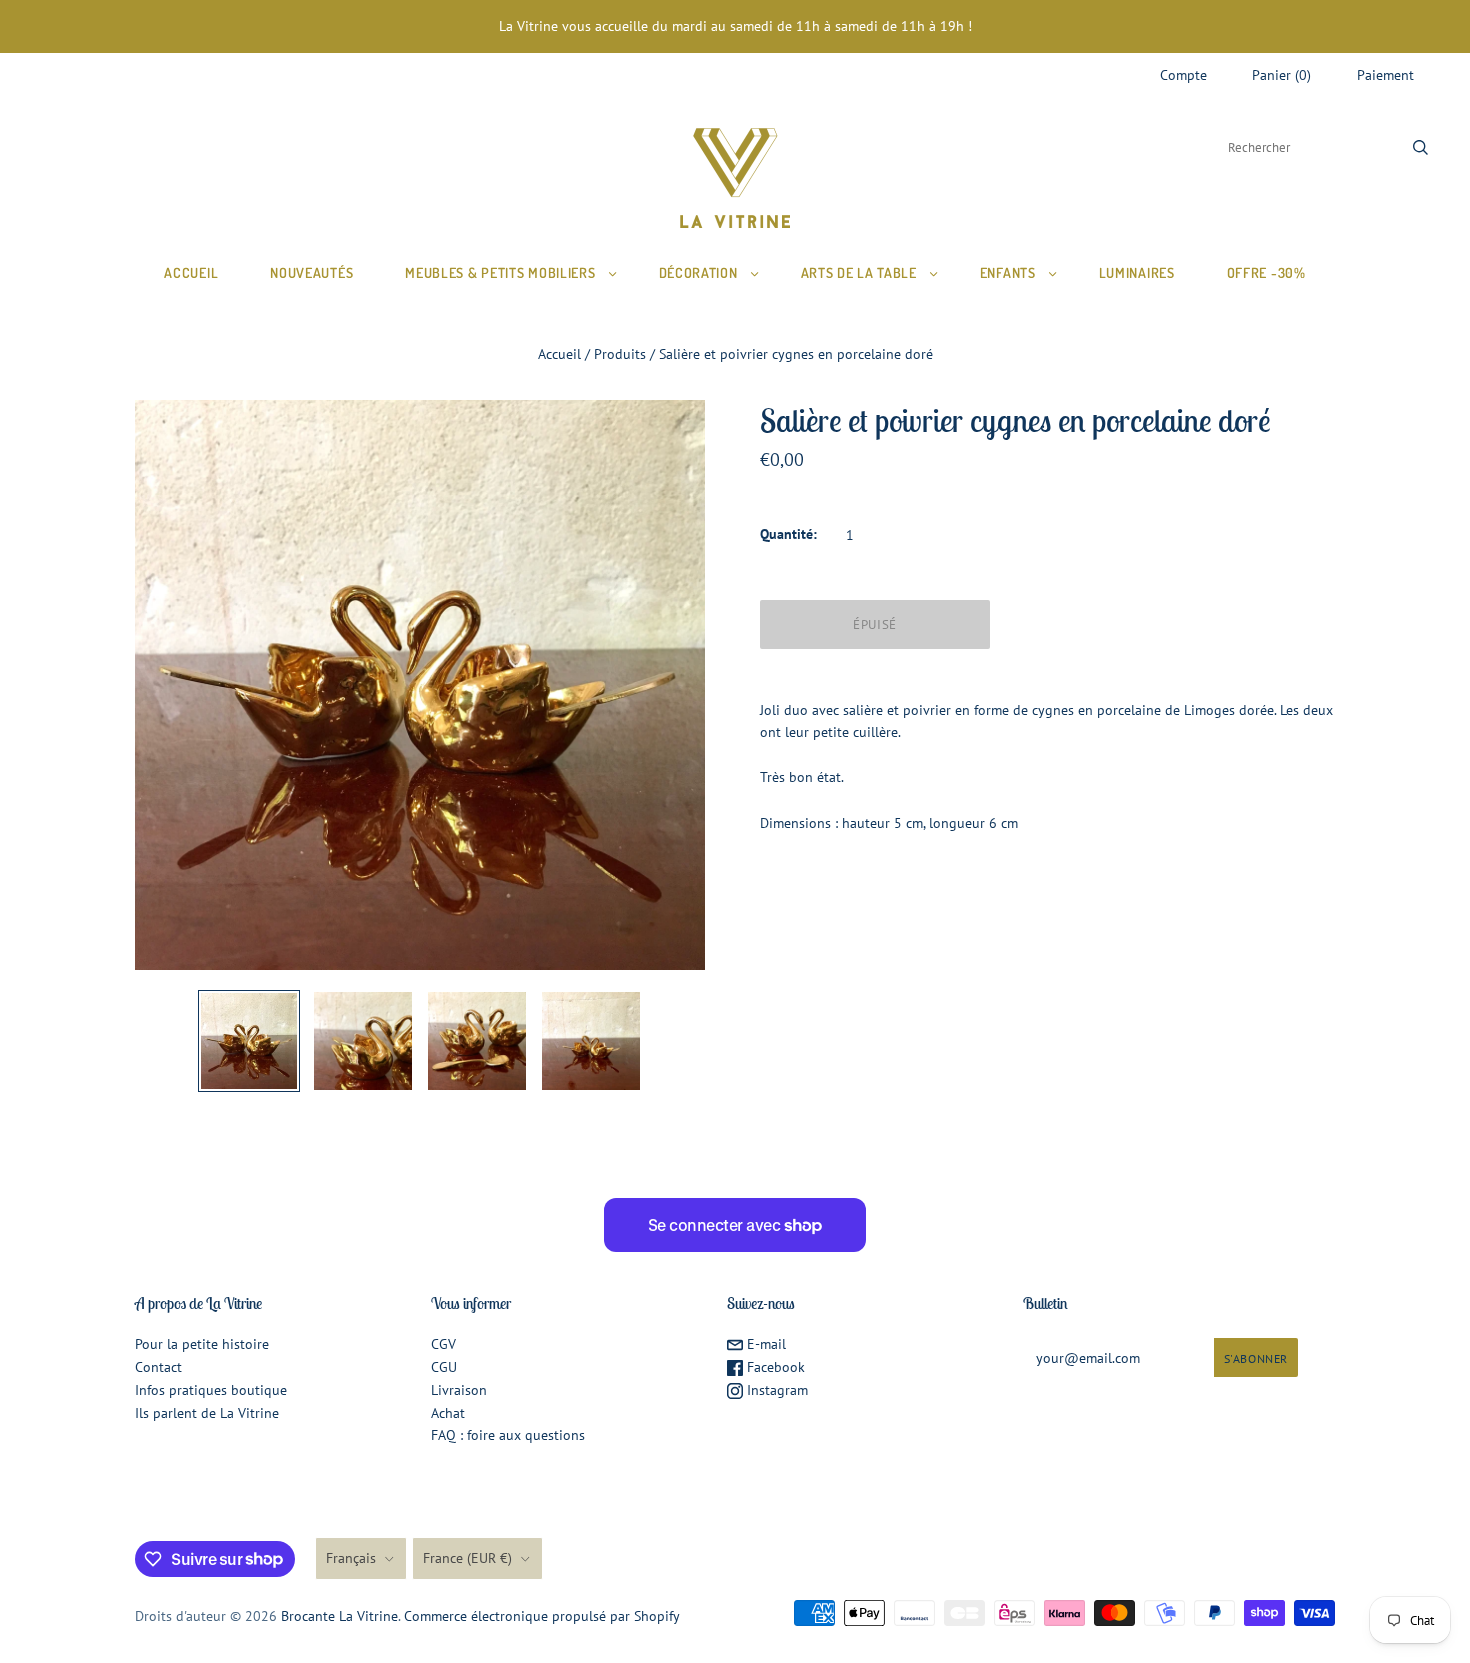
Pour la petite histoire (202, 1344)
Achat (448, 1413)
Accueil (191, 272)
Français (351, 1558)
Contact (158, 1367)
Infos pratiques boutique (211, 1390)
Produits (620, 354)
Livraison (459, 1390)
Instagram (775, 1390)
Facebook (774, 1367)
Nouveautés (311, 272)
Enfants (1008, 272)
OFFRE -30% (1266, 272)
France (467, 1558)
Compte (1183, 75)
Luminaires (1137, 272)
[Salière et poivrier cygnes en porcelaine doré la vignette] (249, 1041)
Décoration (698, 272)
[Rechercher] (1420, 147)
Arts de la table (859, 272)
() (1281, 75)
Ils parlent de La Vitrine (207, 1413)
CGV (443, 1344)
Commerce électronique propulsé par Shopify (542, 1616)
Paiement (1385, 75)
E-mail (764, 1344)
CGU (444, 1367)
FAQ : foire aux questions (508, 1435)
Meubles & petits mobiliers (500, 272)
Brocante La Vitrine (339, 1616)
